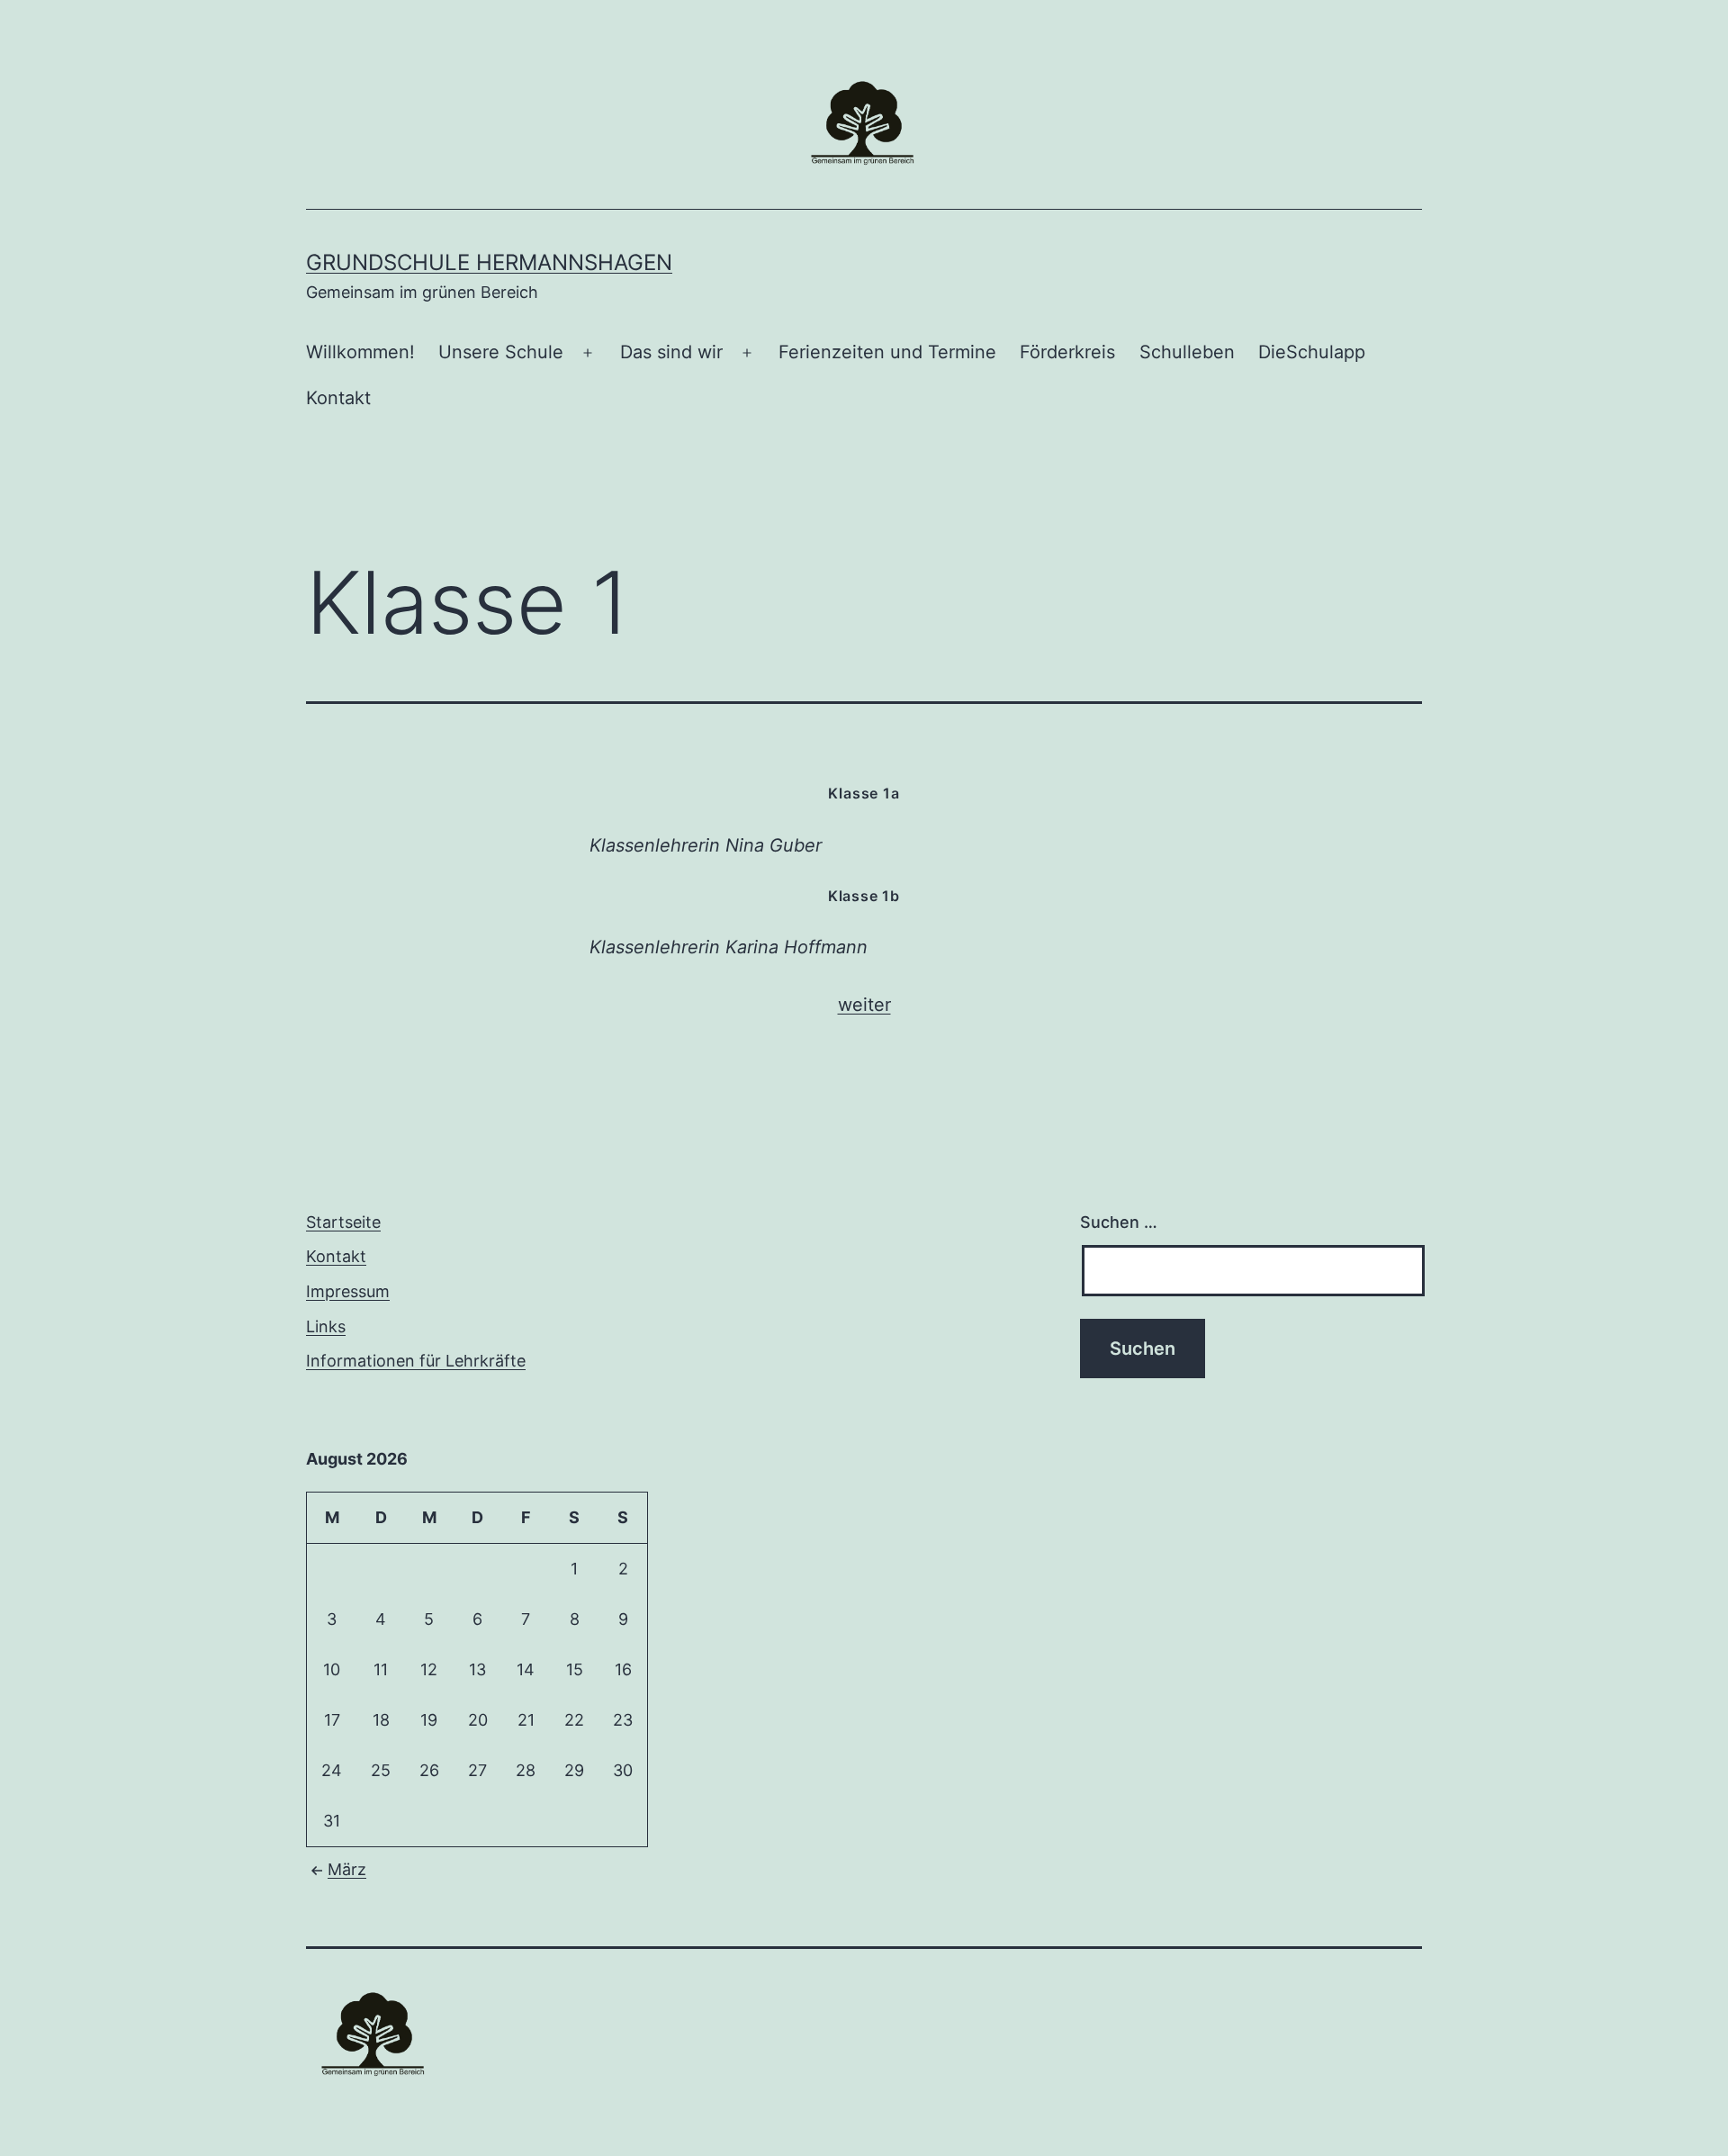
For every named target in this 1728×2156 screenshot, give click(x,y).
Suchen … (1119, 1222)
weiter (864, 1005)
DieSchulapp (1312, 352)
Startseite (343, 1222)
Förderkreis (1067, 352)
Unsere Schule (501, 352)
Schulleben (1187, 352)
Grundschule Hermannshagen (489, 262)
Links (326, 1326)
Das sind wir (671, 352)
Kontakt (338, 398)
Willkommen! (360, 352)
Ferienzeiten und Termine (887, 352)
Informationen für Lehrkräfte (416, 1361)
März (347, 1869)
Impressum (348, 1291)
